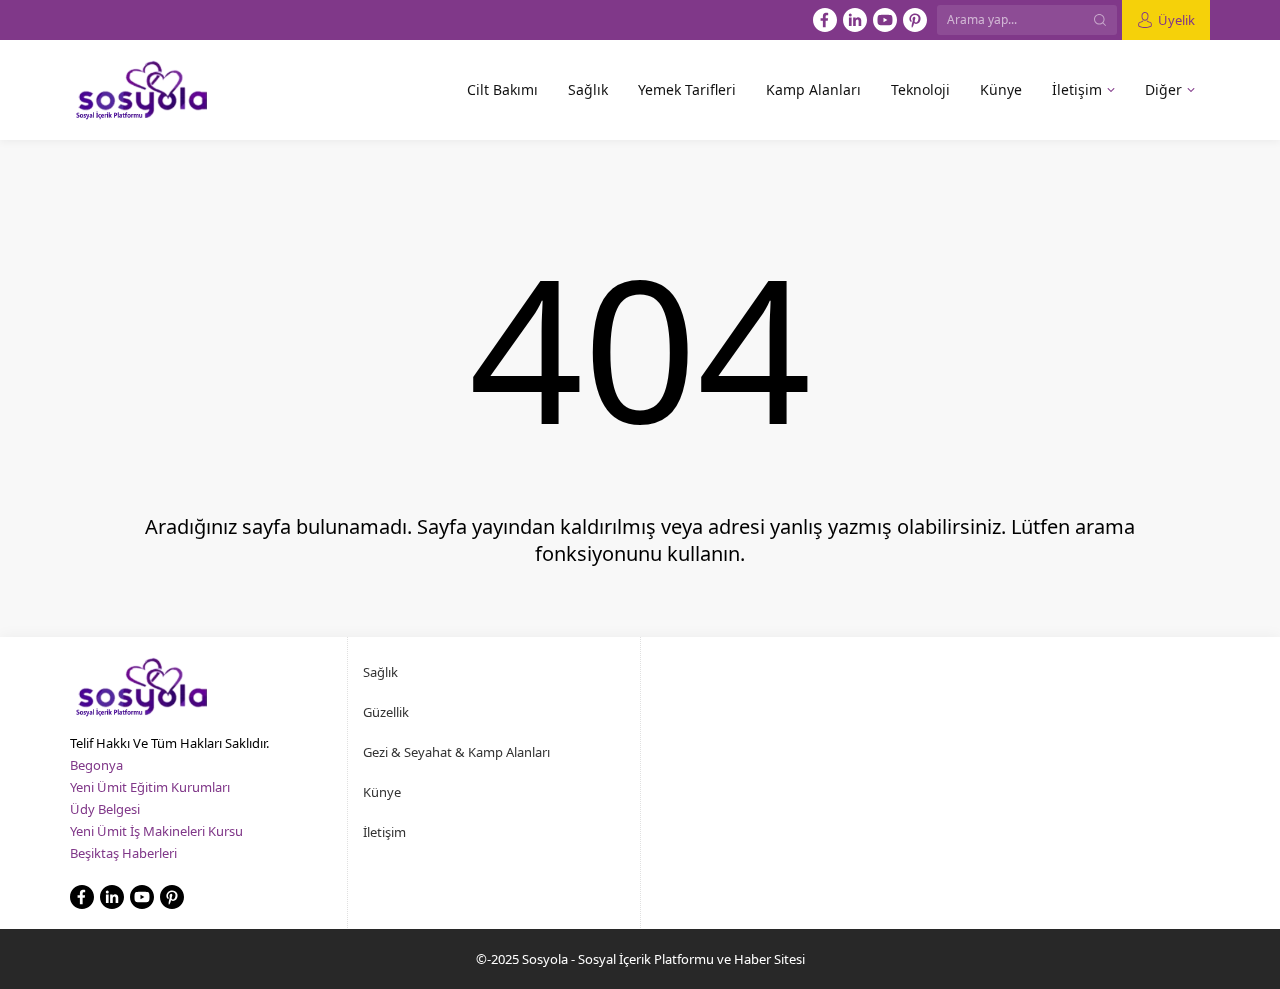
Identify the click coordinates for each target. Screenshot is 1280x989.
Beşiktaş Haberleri (123, 853)
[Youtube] (885, 20)
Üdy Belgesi (105, 809)
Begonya (96, 765)
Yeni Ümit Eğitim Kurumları (150, 787)
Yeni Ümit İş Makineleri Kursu (156, 831)
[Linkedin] (855, 20)
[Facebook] (825, 20)
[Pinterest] (915, 20)
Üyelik (1176, 20)
